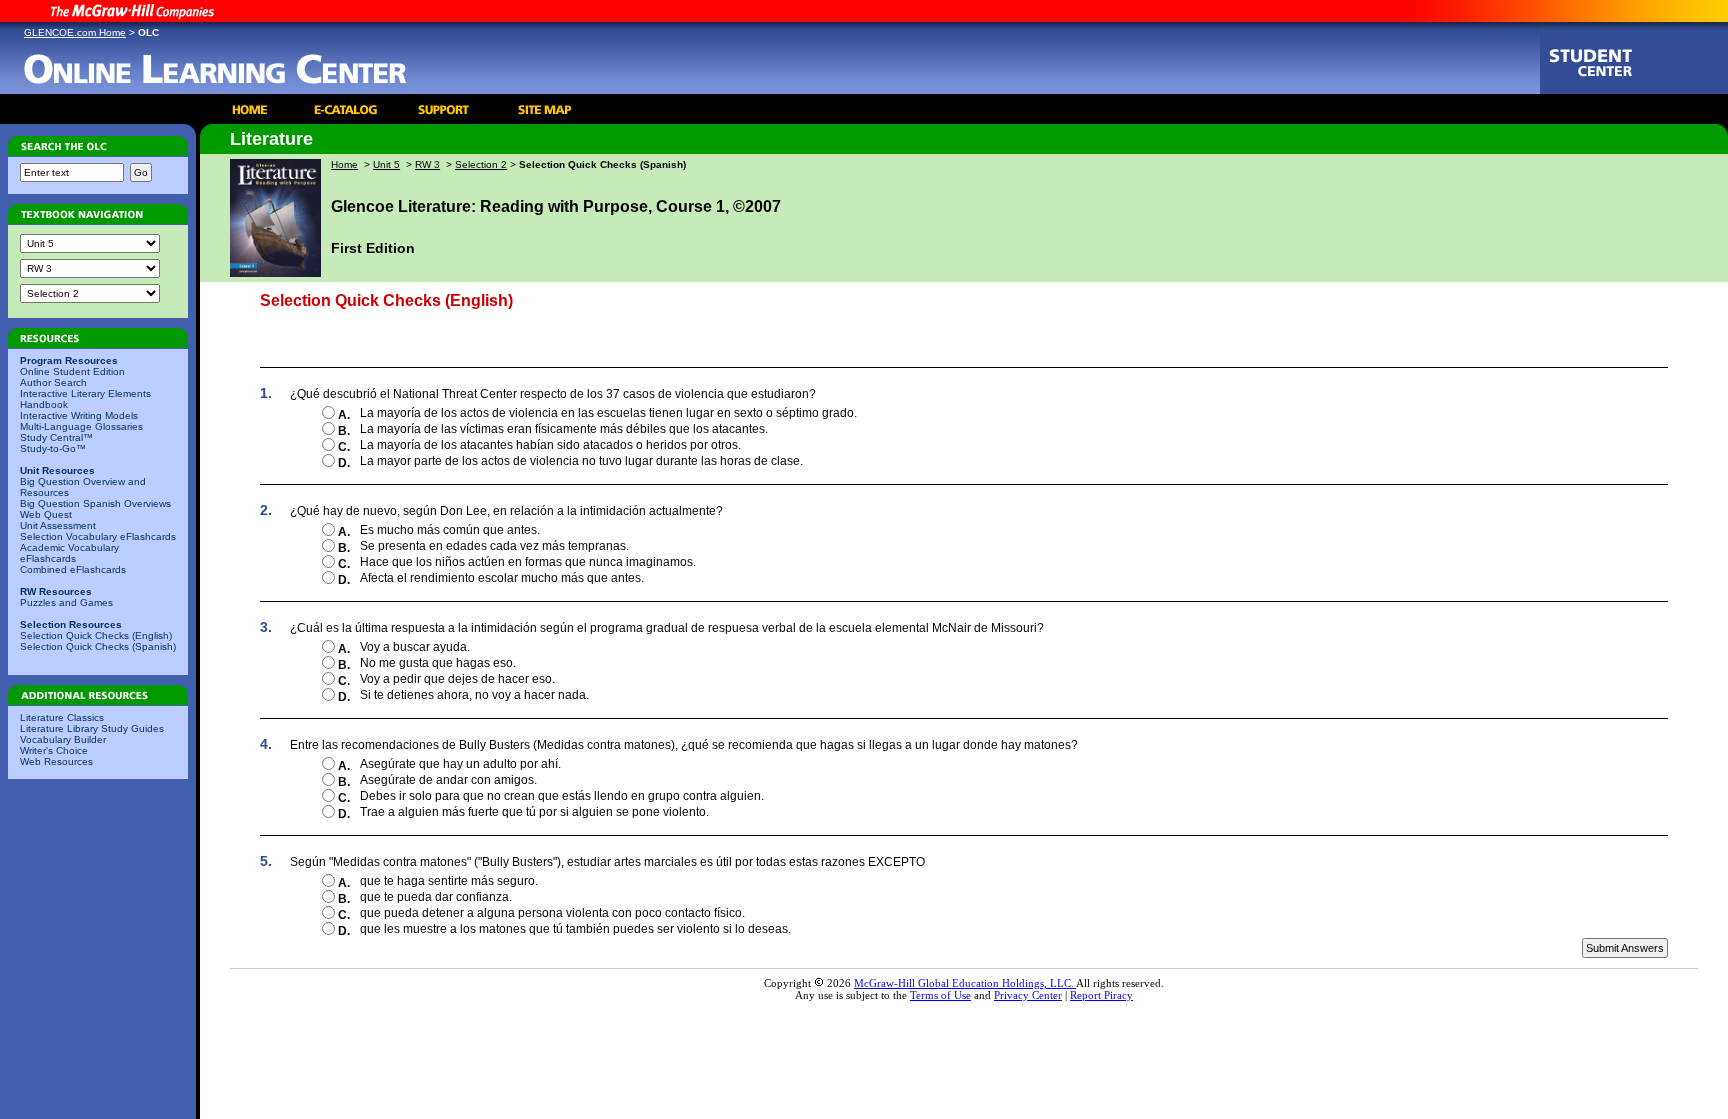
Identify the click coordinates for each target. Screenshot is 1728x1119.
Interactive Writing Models (79, 415)
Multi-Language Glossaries (81, 426)
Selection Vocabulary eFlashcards (98, 536)
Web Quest (46, 514)
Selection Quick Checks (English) (96, 635)
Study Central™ (56, 437)
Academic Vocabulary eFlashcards (69, 553)
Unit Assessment (58, 525)
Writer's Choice (54, 750)
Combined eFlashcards (73, 569)
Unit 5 (386, 164)
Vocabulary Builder (63, 739)
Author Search (53, 382)
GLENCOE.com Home (75, 32)
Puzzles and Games (66, 602)
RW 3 (427, 164)
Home (344, 164)
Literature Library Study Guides (92, 728)
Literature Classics (62, 717)
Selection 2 (481, 164)
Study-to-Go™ (53, 448)
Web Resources (56, 761)
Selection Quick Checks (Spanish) (98, 646)
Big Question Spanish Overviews (95, 503)
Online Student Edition (72, 371)
